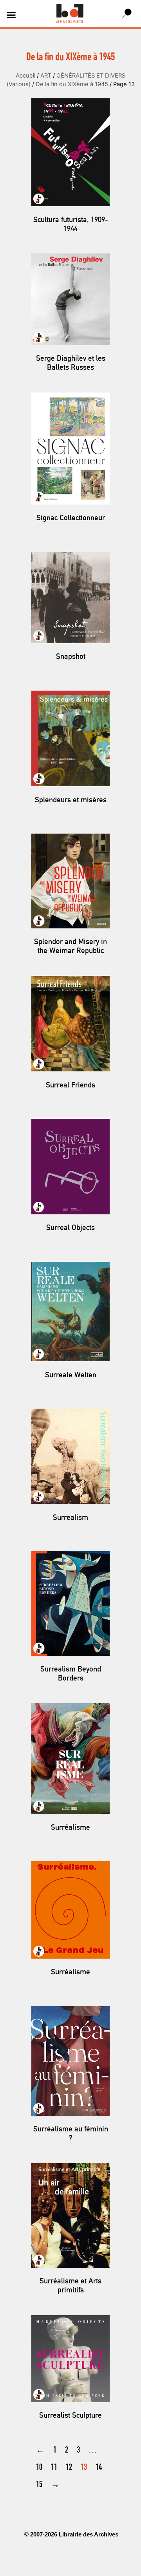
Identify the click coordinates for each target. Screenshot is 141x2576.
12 (69, 2468)
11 (54, 2468)
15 (39, 2485)
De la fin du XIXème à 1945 (72, 84)
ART (46, 76)
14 (99, 2468)
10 (39, 2468)
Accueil (25, 76)
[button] (11, 15)
